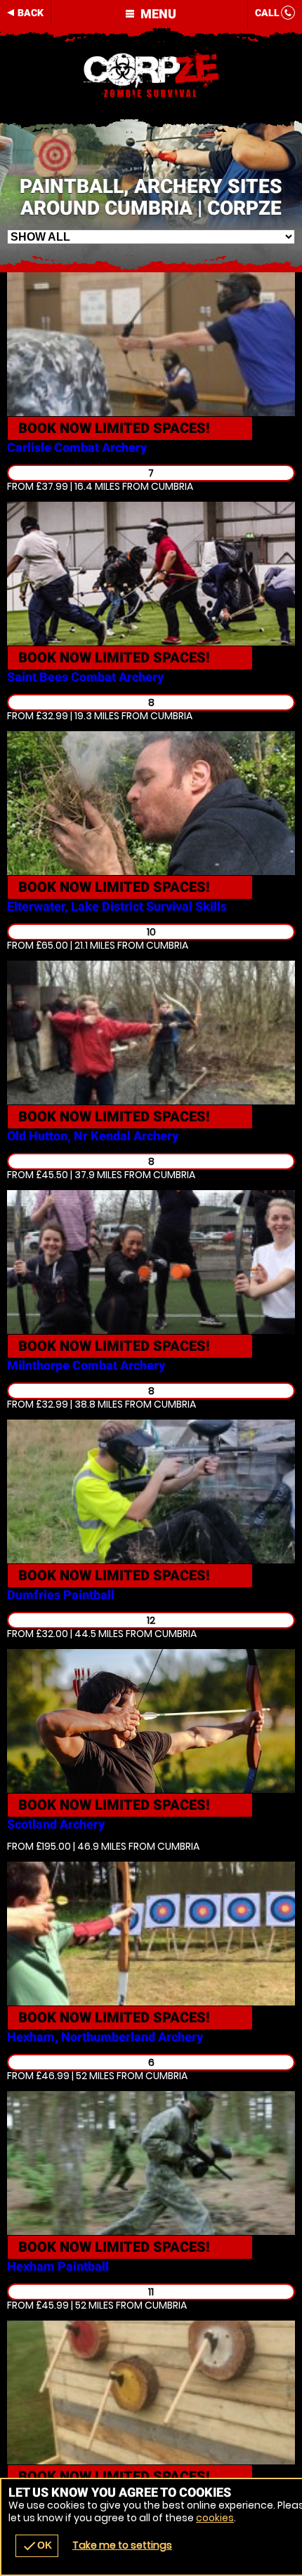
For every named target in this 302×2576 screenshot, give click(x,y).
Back (31, 13)
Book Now (114, 428)
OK (37, 2546)
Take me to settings (122, 2545)
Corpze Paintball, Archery (151, 74)
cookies (215, 2518)
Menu (157, 14)
